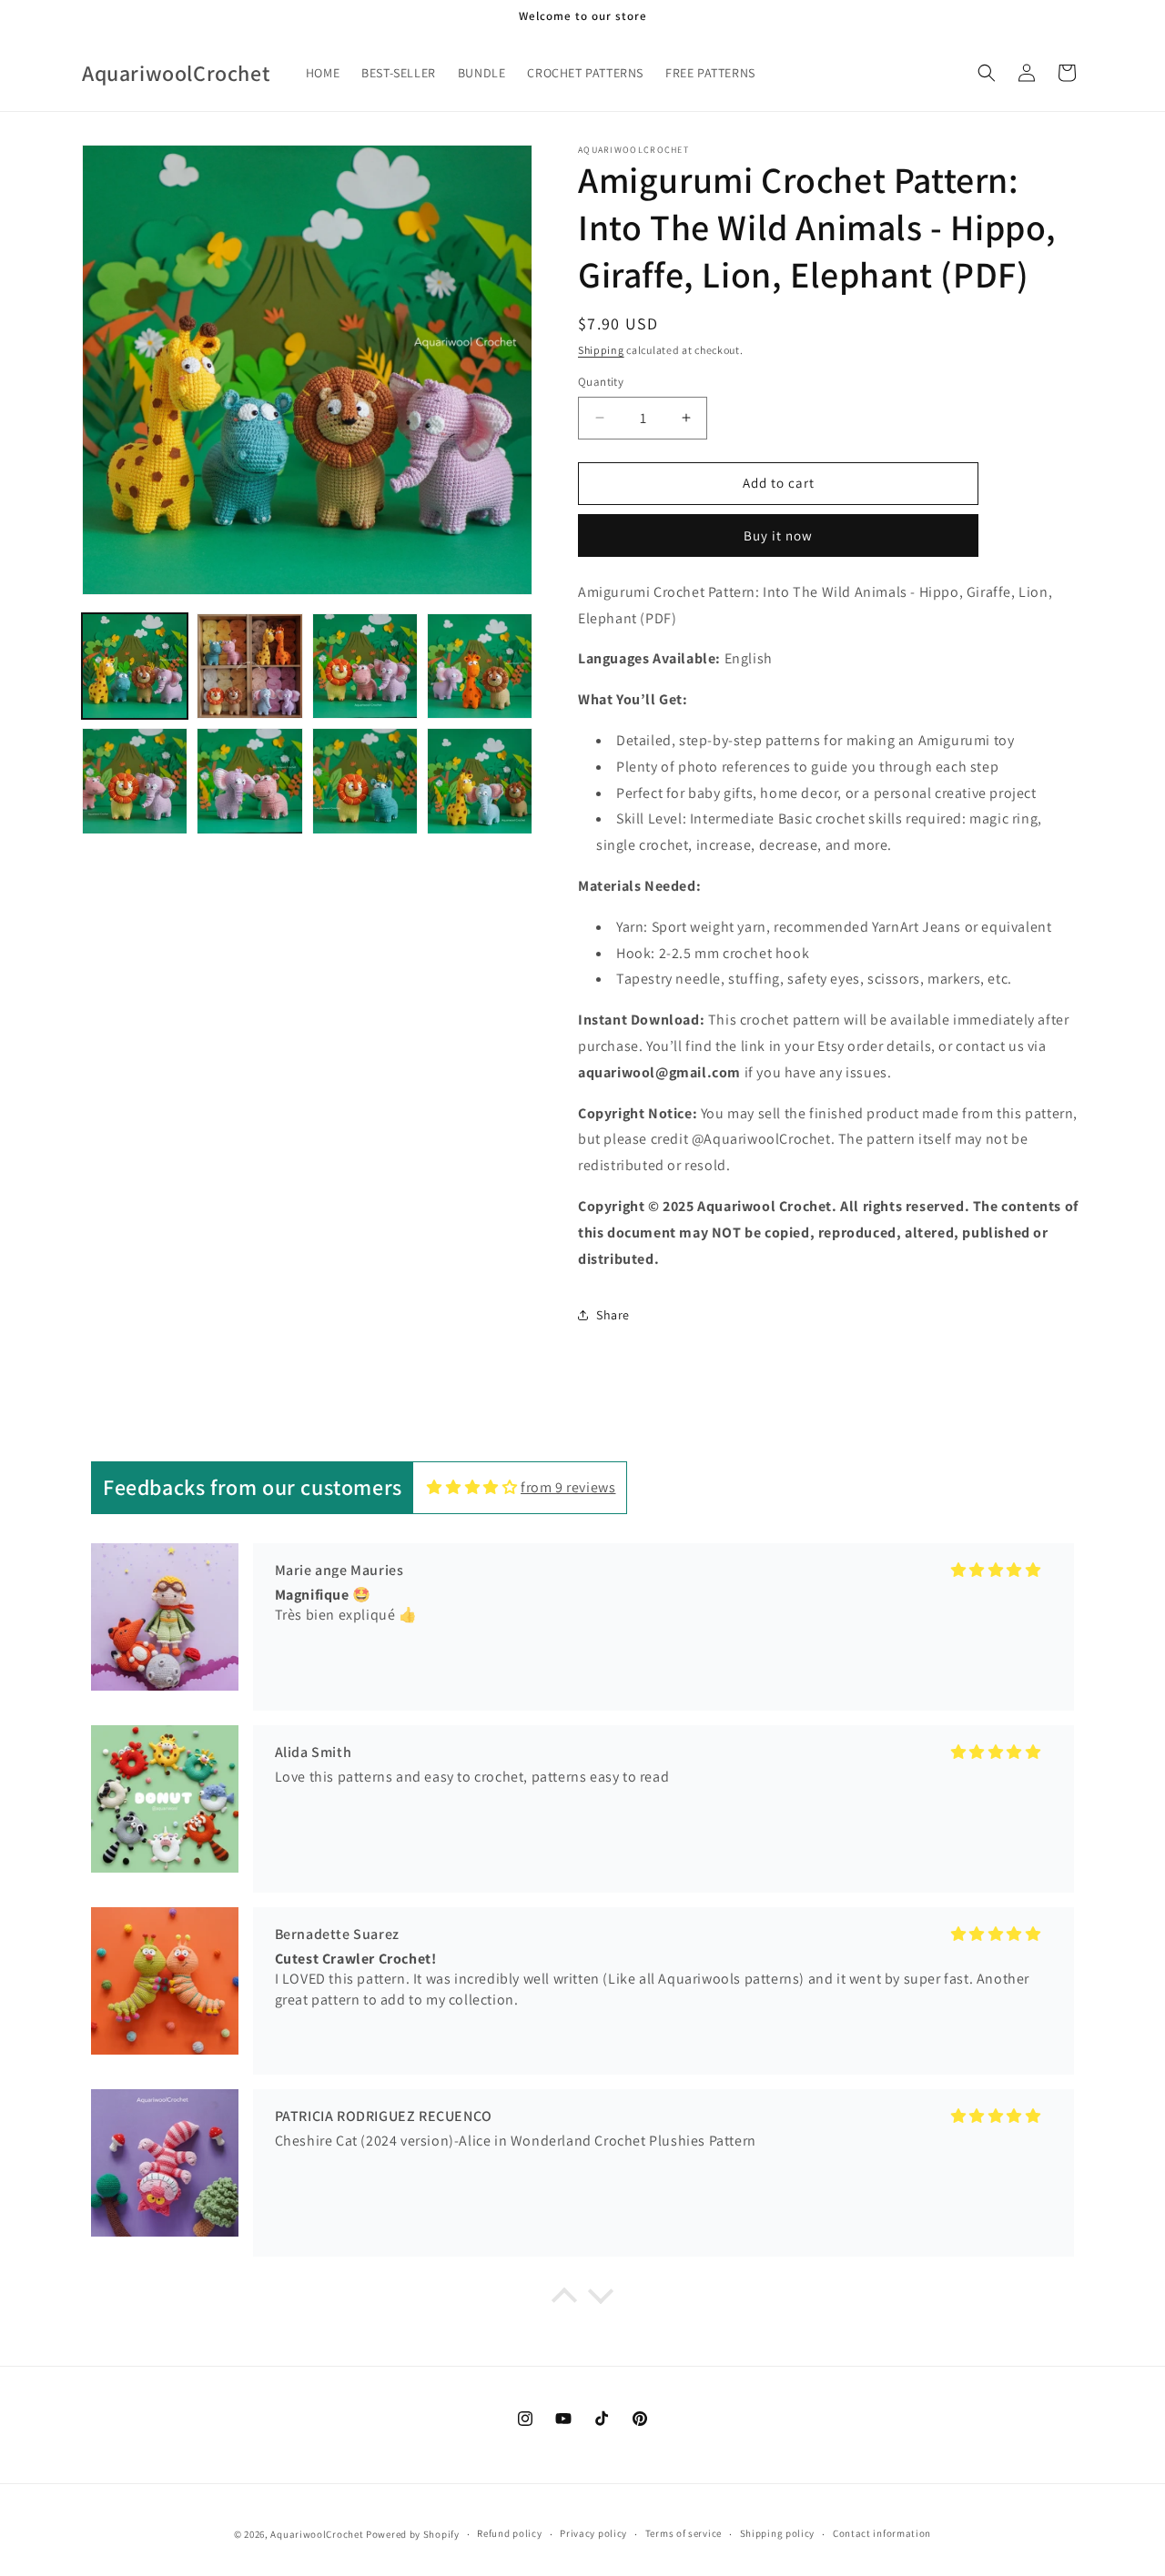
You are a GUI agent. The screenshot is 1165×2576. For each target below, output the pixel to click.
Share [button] (613, 1315)
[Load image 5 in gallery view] (135, 781)
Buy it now (778, 535)
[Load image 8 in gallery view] (480, 781)
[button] (987, 73)
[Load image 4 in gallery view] (480, 666)
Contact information (882, 2533)
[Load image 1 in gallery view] (135, 666)
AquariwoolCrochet (317, 2534)
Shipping (601, 350)
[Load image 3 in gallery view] (365, 666)
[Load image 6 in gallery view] (249, 781)
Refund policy (509, 2533)
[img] (472, 1487)
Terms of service (684, 2533)
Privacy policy (593, 2533)
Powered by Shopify (413, 2534)
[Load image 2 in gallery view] (249, 666)
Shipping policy (778, 2533)
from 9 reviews (568, 1487)
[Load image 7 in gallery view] (365, 781)
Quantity (601, 382)
